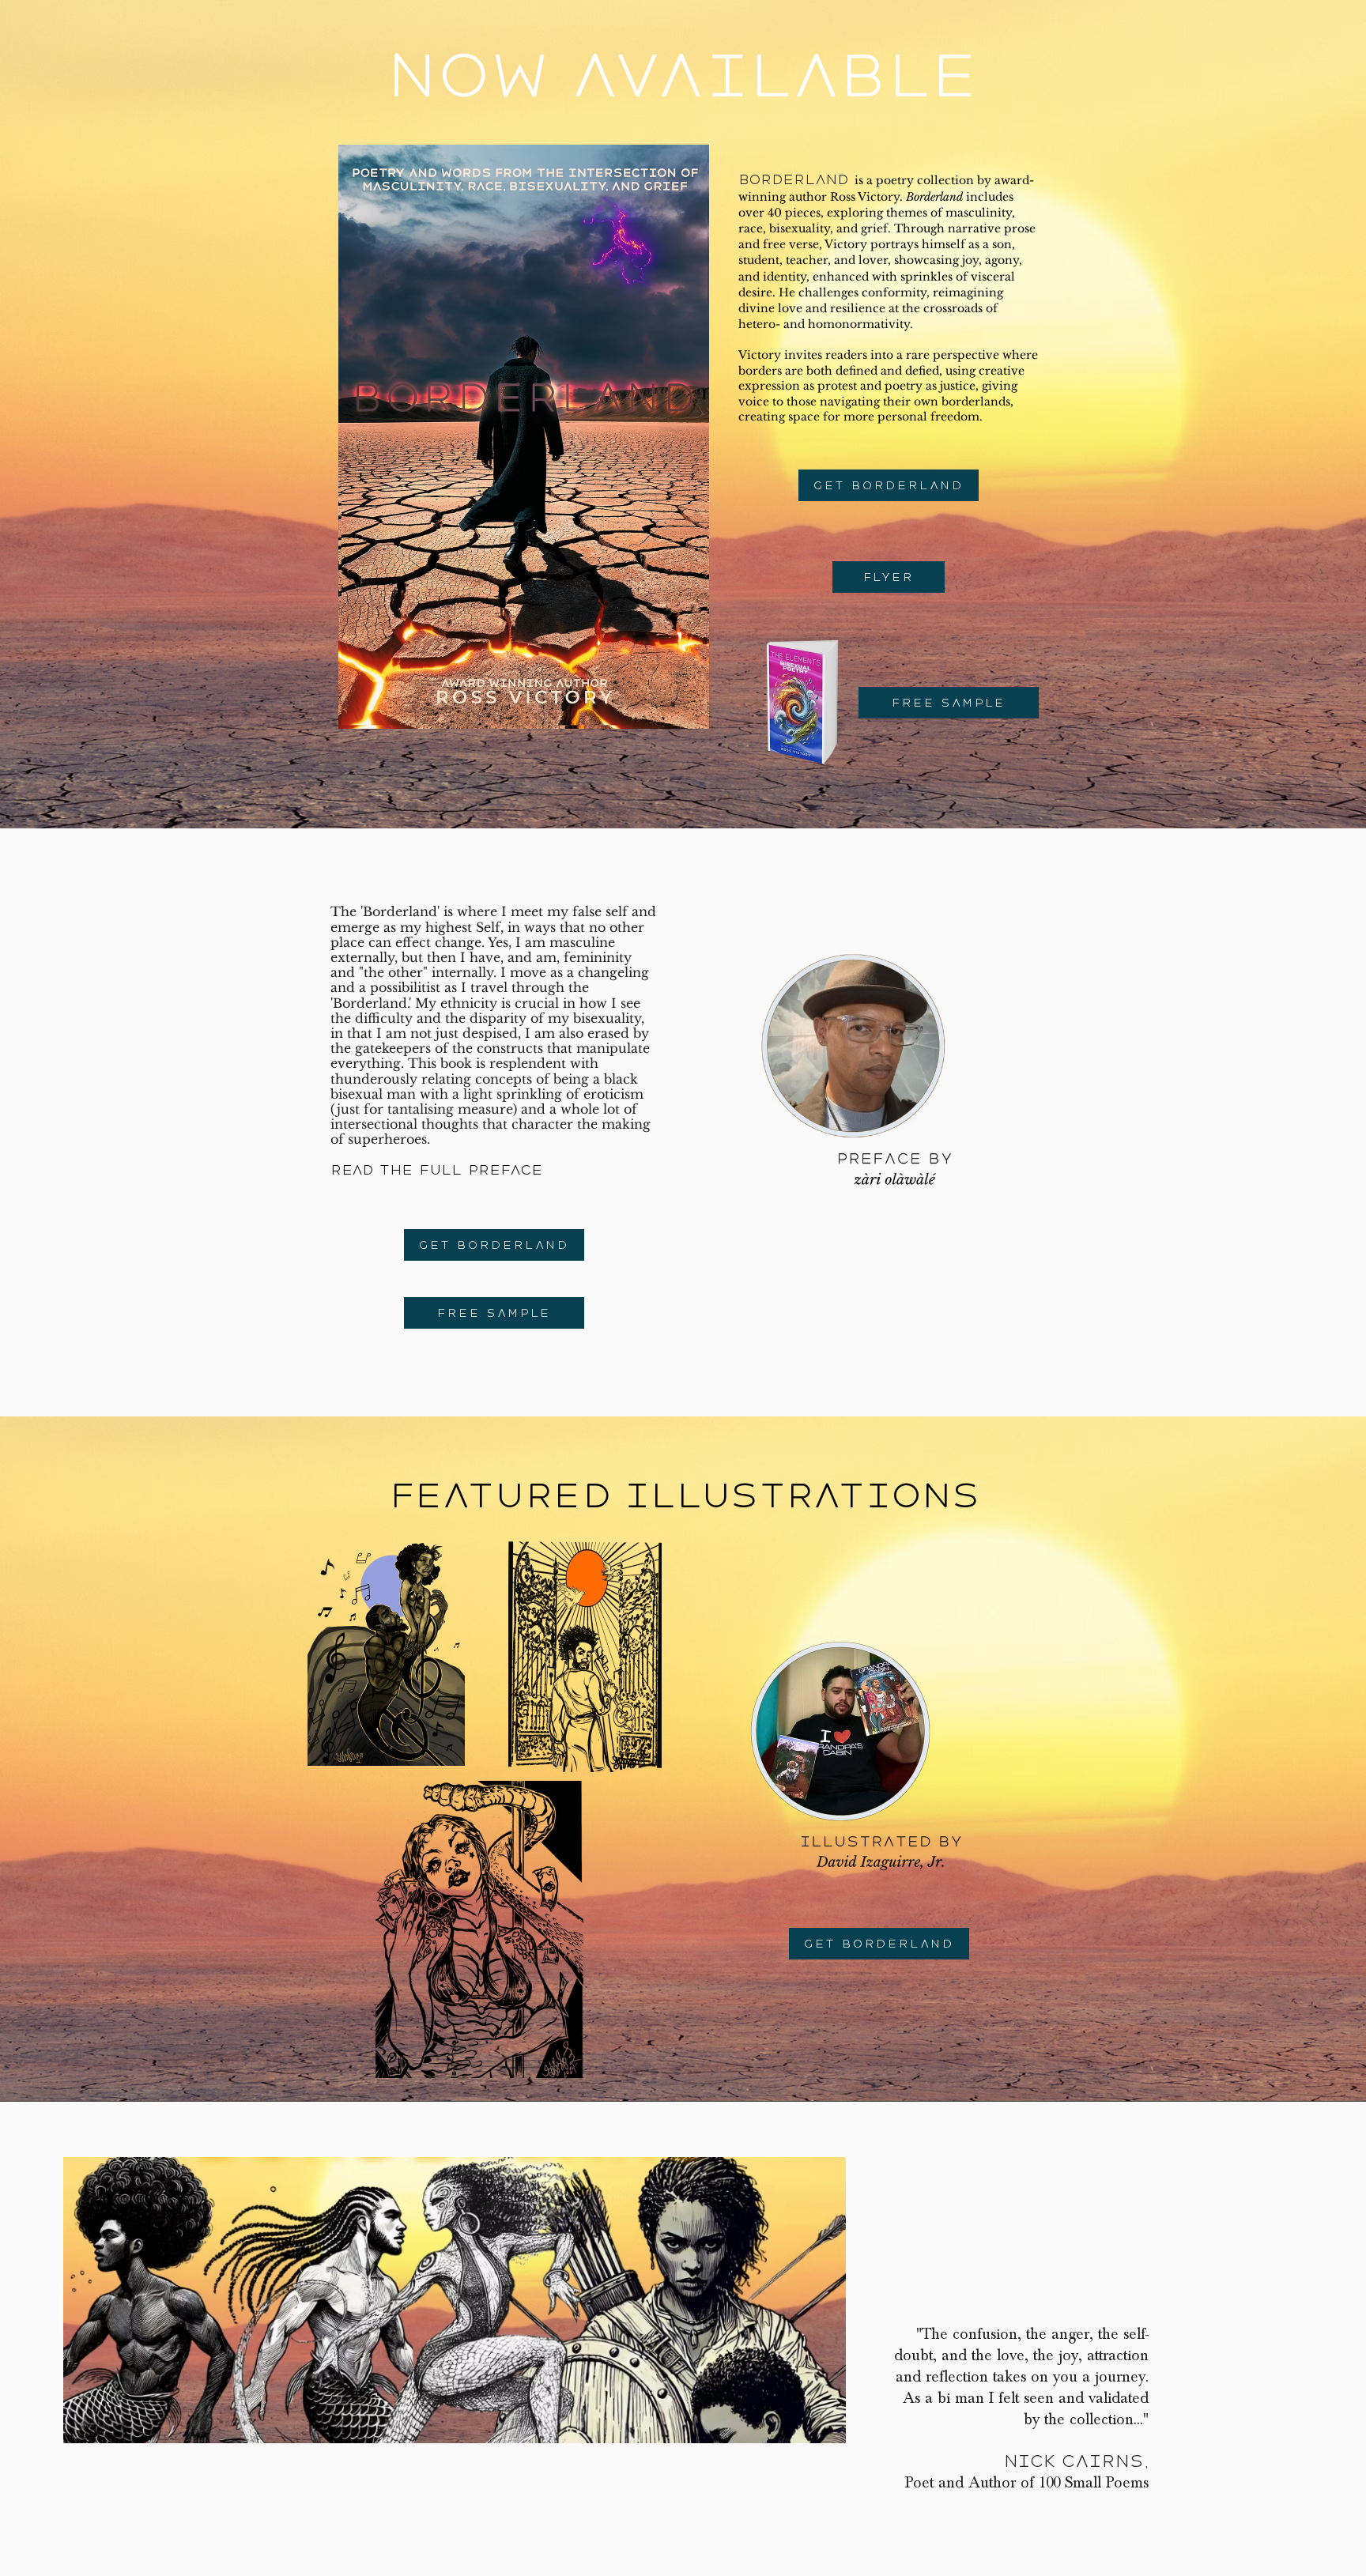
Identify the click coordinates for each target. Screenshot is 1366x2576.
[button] (949, 703)
